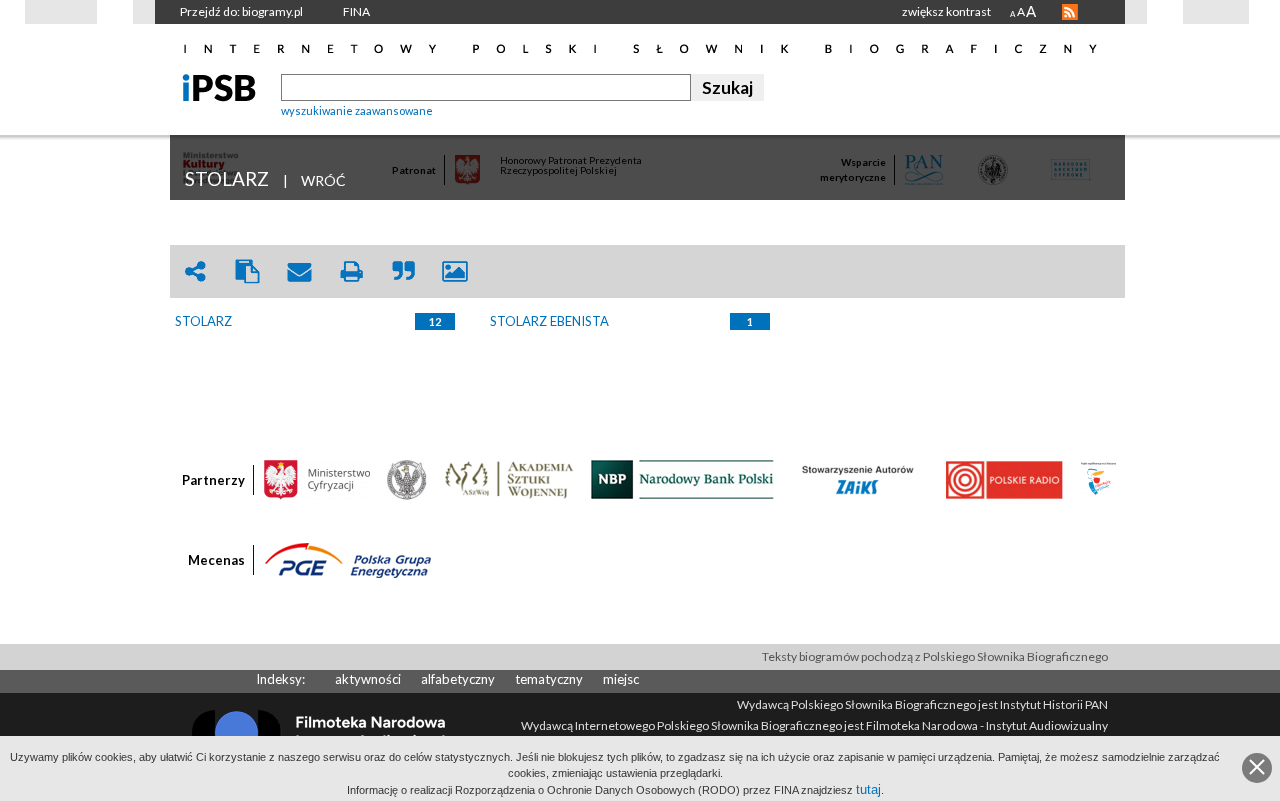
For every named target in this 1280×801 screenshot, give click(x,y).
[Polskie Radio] (1003, 478)
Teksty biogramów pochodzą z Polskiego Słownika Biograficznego (935, 656)
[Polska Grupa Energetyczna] (348, 559)
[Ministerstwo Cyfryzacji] (317, 478)
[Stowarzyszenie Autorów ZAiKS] (859, 478)
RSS (1070, 12)
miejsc (621, 679)
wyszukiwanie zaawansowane (357, 110)
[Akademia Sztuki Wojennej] (509, 478)
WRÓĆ (323, 180)
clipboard (247, 271)
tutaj (868, 789)
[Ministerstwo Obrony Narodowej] (407, 478)
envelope (299, 271)
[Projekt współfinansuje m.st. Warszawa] (1098, 478)
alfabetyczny (458, 679)
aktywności (368, 679)
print (351, 271)
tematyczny (549, 679)
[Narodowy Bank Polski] (682, 478)
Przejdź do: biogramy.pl (241, 11)
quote (403, 271)
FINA (356, 11)
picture (455, 271)
